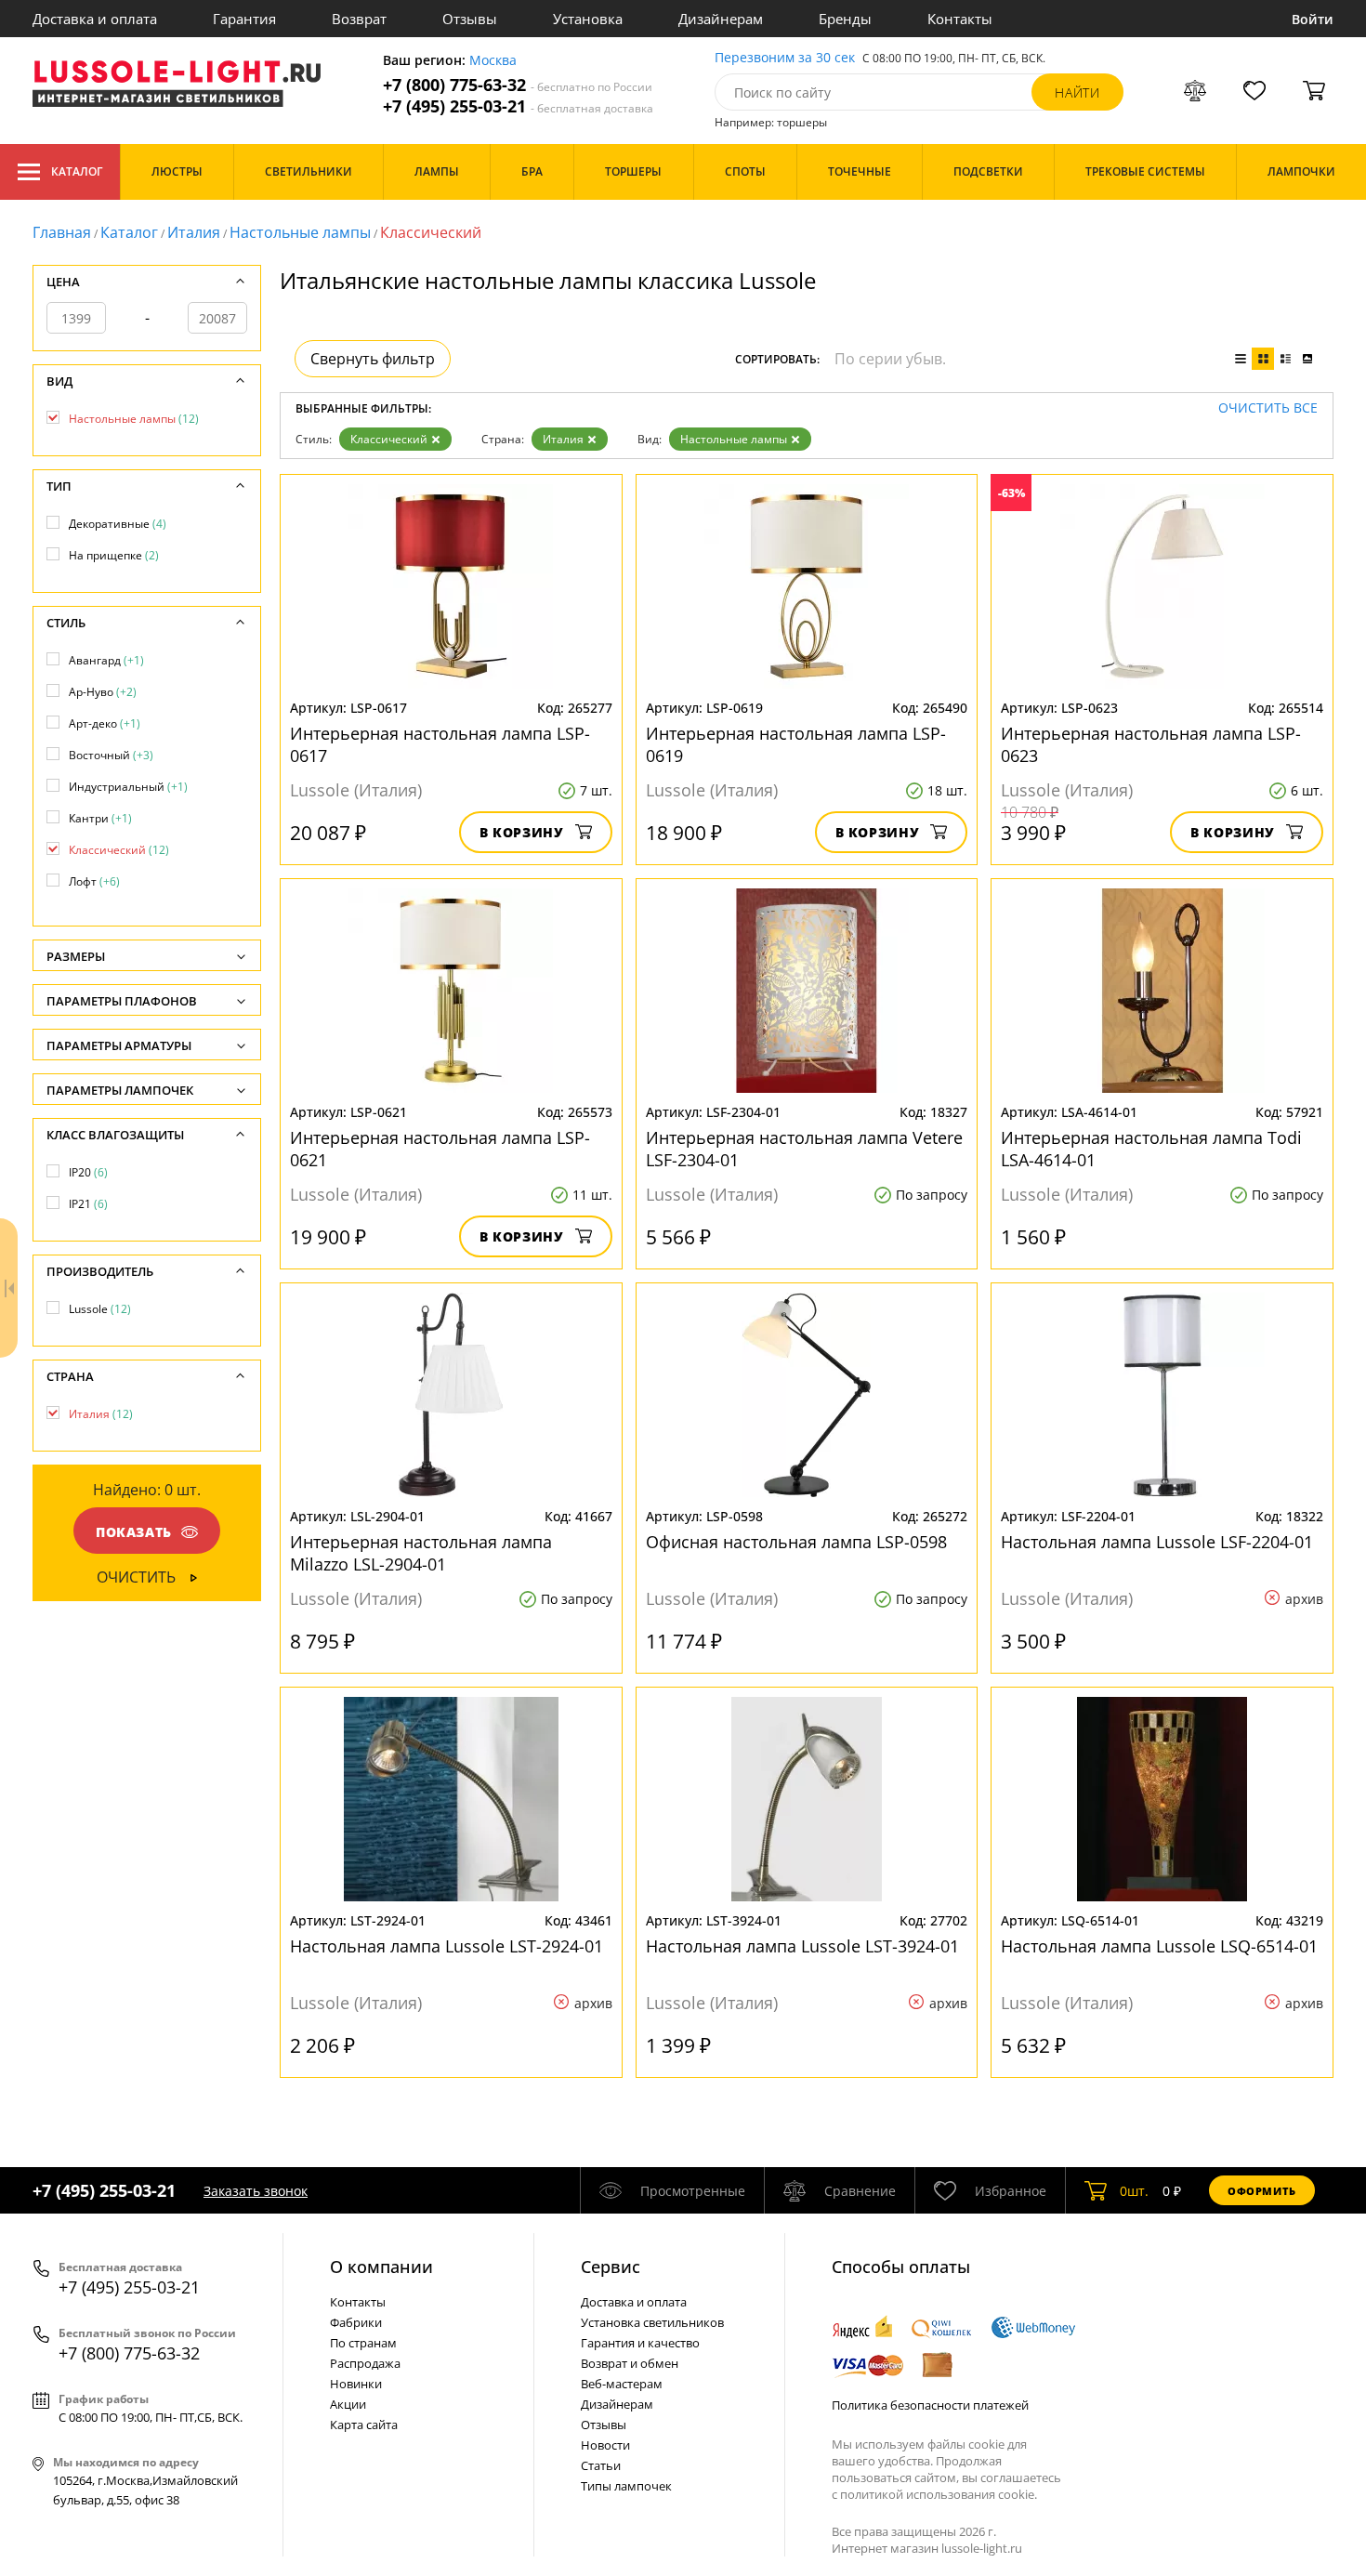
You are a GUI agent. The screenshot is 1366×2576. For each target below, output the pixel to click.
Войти (1313, 19)
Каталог (77, 171)
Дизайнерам (721, 19)
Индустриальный (128, 787)
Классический (389, 439)
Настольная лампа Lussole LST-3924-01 (802, 1946)
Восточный (111, 755)
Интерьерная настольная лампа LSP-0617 (440, 744)
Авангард (106, 660)
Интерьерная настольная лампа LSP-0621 (440, 1149)
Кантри (100, 818)
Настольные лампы (300, 232)
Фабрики (356, 2322)
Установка (588, 19)
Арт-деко (105, 723)
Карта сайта (364, 2425)
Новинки (356, 2384)
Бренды (845, 19)
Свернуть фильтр (373, 359)
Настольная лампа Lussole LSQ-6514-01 (1159, 1946)
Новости (605, 2445)
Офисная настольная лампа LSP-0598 (796, 1542)
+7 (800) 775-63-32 (518, 85)
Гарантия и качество (640, 2343)
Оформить (1262, 2191)
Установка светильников (652, 2322)
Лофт (94, 881)
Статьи (601, 2465)
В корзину (522, 832)
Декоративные (118, 524)
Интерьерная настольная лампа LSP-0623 (1151, 744)
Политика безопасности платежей (930, 2405)
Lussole (100, 1309)
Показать (134, 1532)
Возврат (359, 19)
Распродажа (365, 2363)
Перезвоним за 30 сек (785, 58)
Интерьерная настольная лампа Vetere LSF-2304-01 (804, 1149)
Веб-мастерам (622, 2384)
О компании (381, 2267)
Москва (493, 61)
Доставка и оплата (95, 19)
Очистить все (1268, 408)
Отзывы (470, 19)
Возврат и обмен (630, 2363)
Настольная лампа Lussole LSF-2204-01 (1157, 1542)
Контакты (960, 19)
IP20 (88, 1172)
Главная (62, 232)
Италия (194, 232)
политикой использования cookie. (939, 2494)
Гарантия (244, 19)
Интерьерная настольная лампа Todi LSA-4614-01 (1151, 1149)
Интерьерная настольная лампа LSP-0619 (796, 744)
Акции (348, 2404)
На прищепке (114, 555)
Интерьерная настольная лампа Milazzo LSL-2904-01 (421, 1553)
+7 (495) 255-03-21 (518, 106)
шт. (1134, 2191)
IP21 (88, 1204)
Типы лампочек (626, 2486)
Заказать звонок (256, 2191)
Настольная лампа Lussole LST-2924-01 (447, 1946)
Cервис (611, 2267)
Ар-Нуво (103, 692)
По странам (363, 2343)
